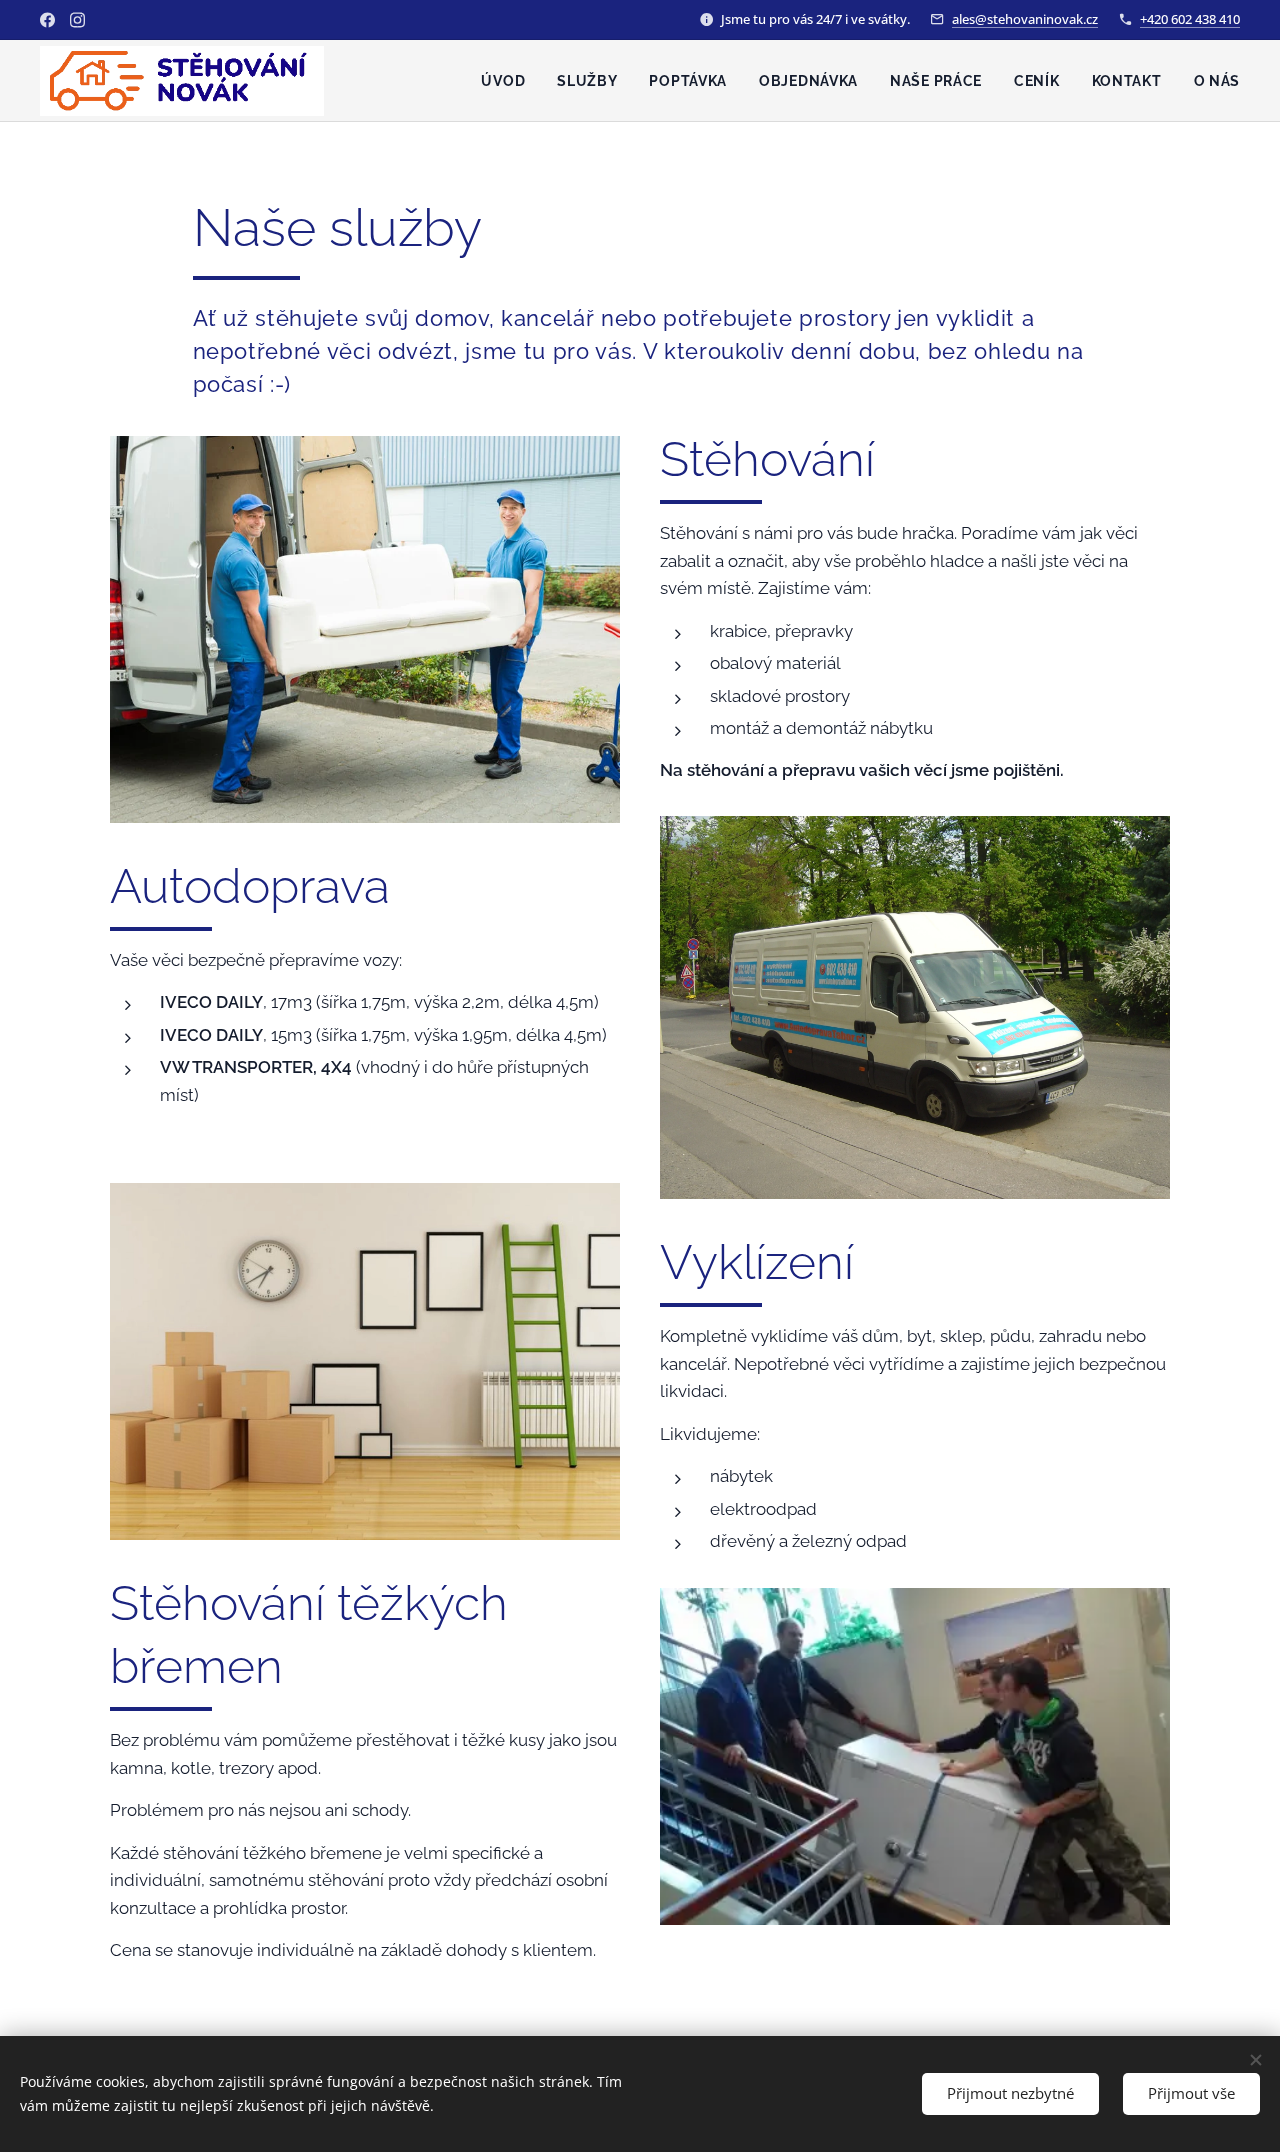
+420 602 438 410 (1190, 19)
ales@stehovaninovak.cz (1025, 19)
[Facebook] (47, 20)
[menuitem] (508, 81)
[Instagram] (77, 20)
